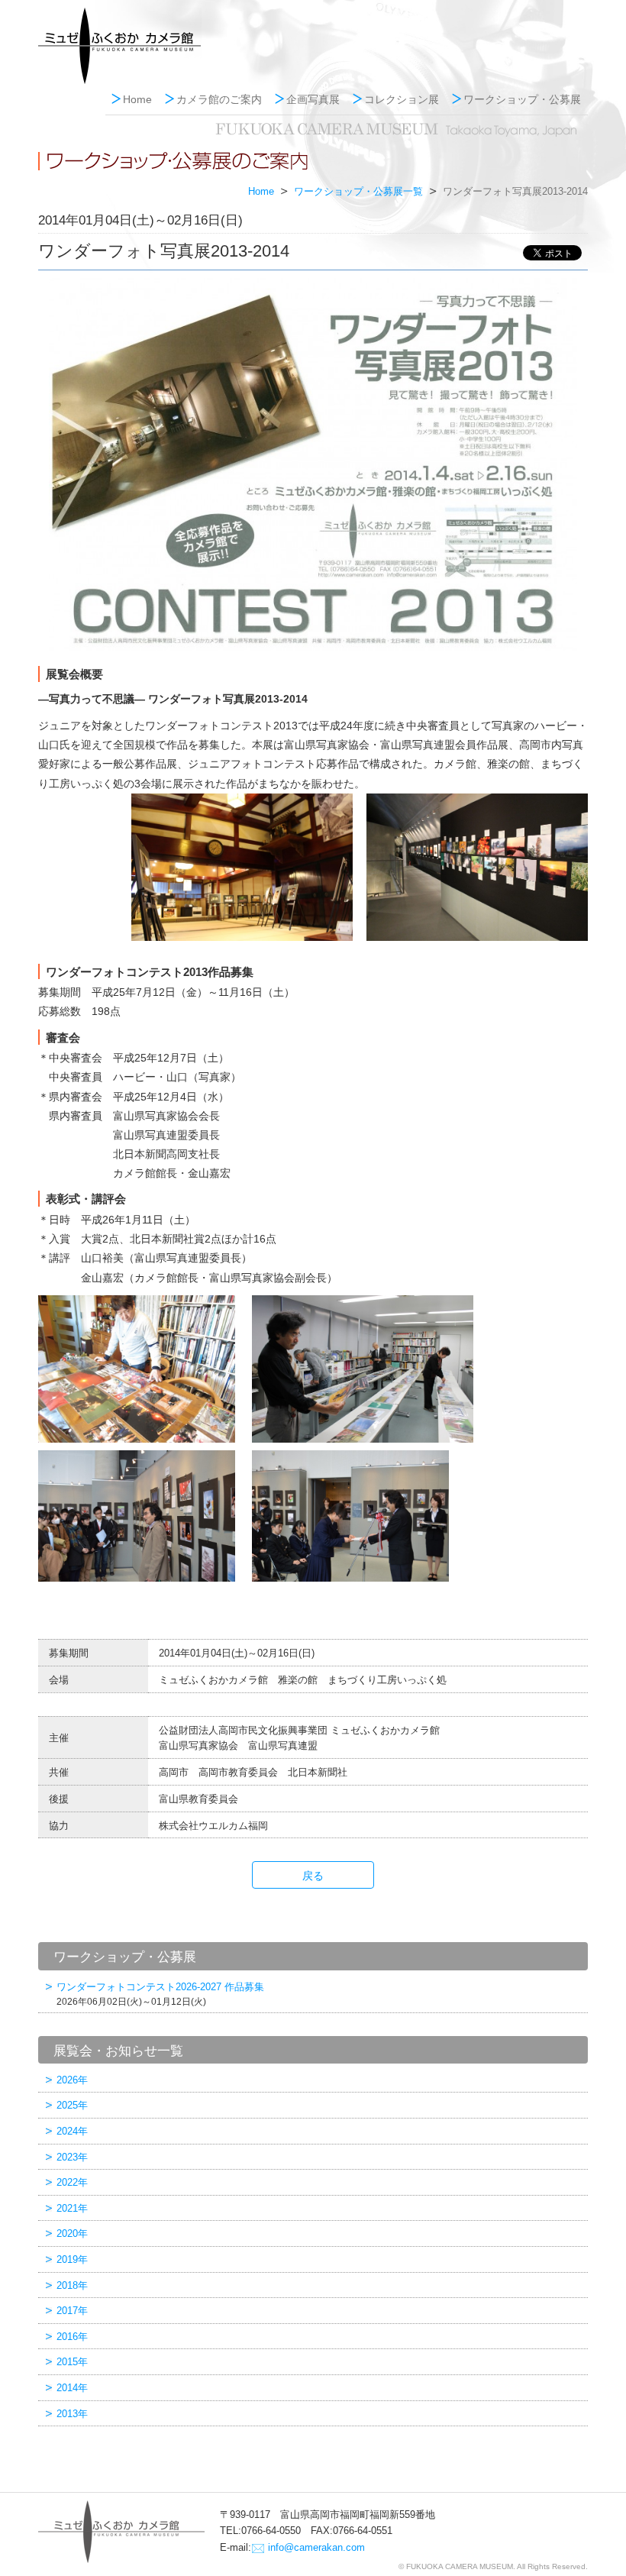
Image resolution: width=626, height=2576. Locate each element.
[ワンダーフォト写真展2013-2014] (313, 465)
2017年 (72, 2311)
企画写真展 (313, 99)
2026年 (72, 2080)
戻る (313, 1876)
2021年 (72, 2208)
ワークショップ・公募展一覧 (358, 192)
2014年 (72, 2388)
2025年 (72, 2105)
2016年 (72, 2337)
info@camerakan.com (316, 2547)
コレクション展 (402, 99)
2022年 (72, 2182)
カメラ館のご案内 (219, 99)
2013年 (72, 2414)
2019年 (72, 2259)
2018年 (72, 2285)
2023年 (72, 2157)
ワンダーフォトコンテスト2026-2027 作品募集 (160, 1994)
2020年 (72, 2233)
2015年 (72, 2362)
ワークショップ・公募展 (522, 99)
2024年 (72, 2131)
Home (137, 99)
